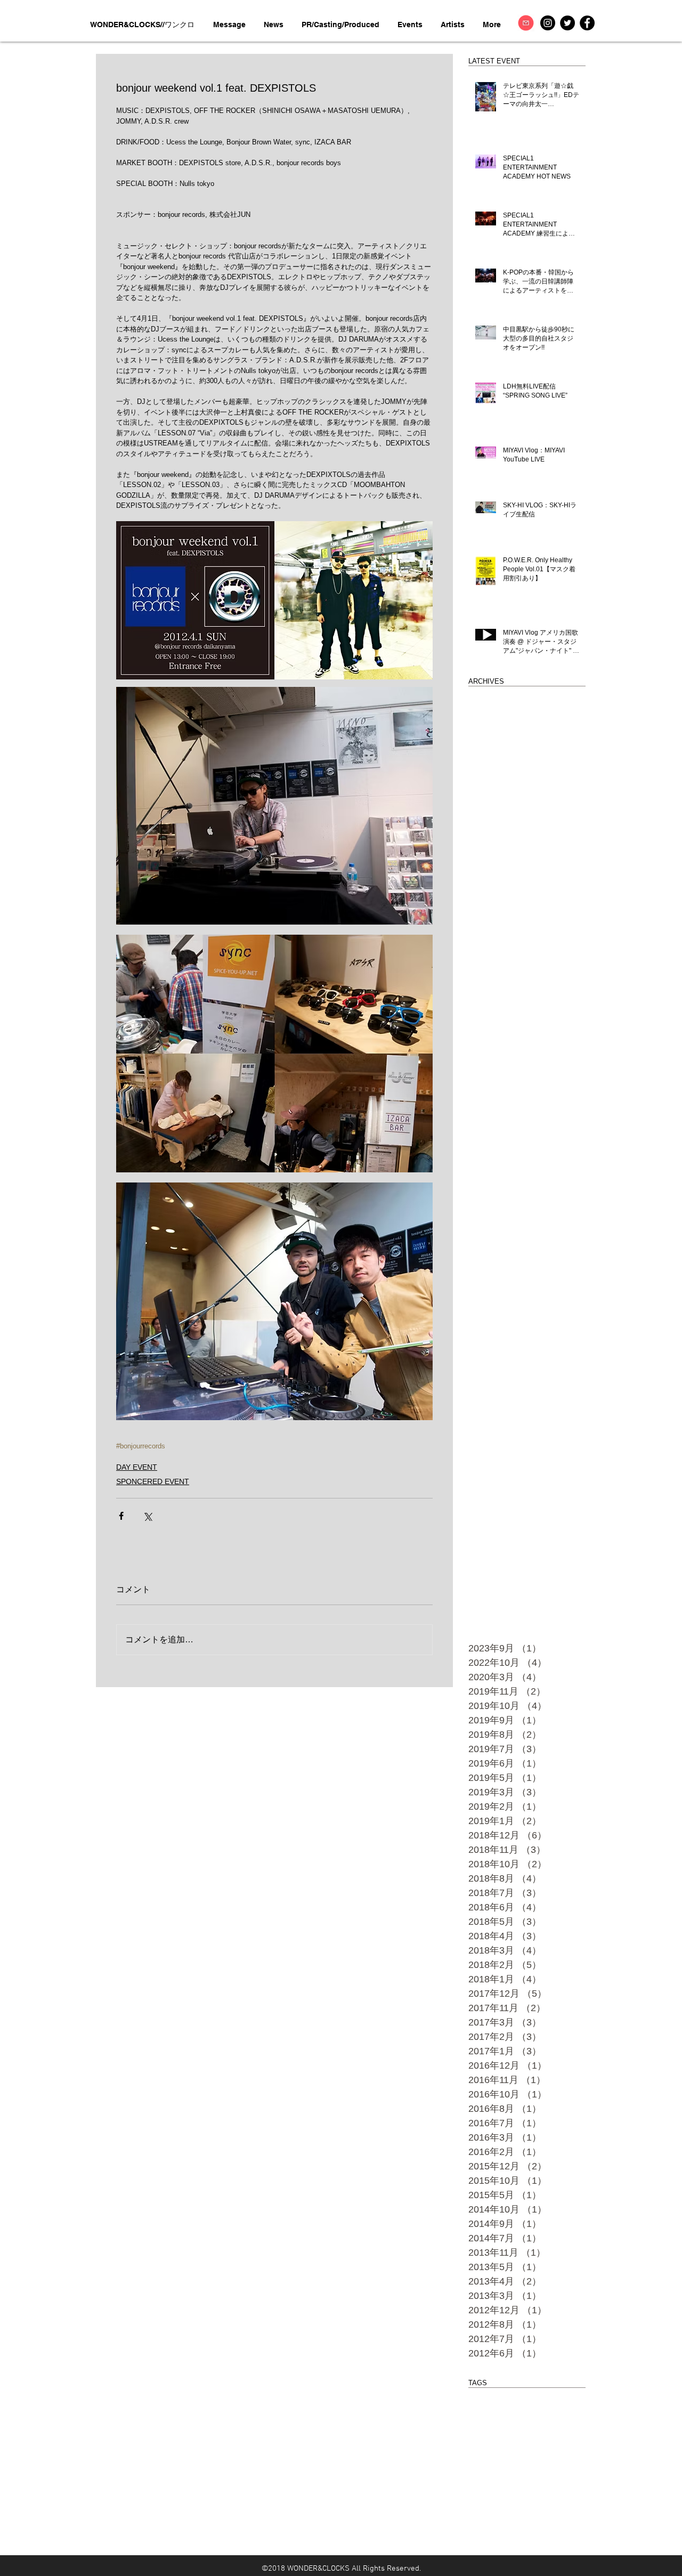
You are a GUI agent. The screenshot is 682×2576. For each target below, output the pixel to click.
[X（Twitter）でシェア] (147, 1516)
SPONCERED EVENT (153, 1481)
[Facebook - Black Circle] (587, 23)
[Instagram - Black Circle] (548, 23)
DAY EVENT (137, 1467)
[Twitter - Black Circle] (567, 23)
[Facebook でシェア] (121, 1516)
